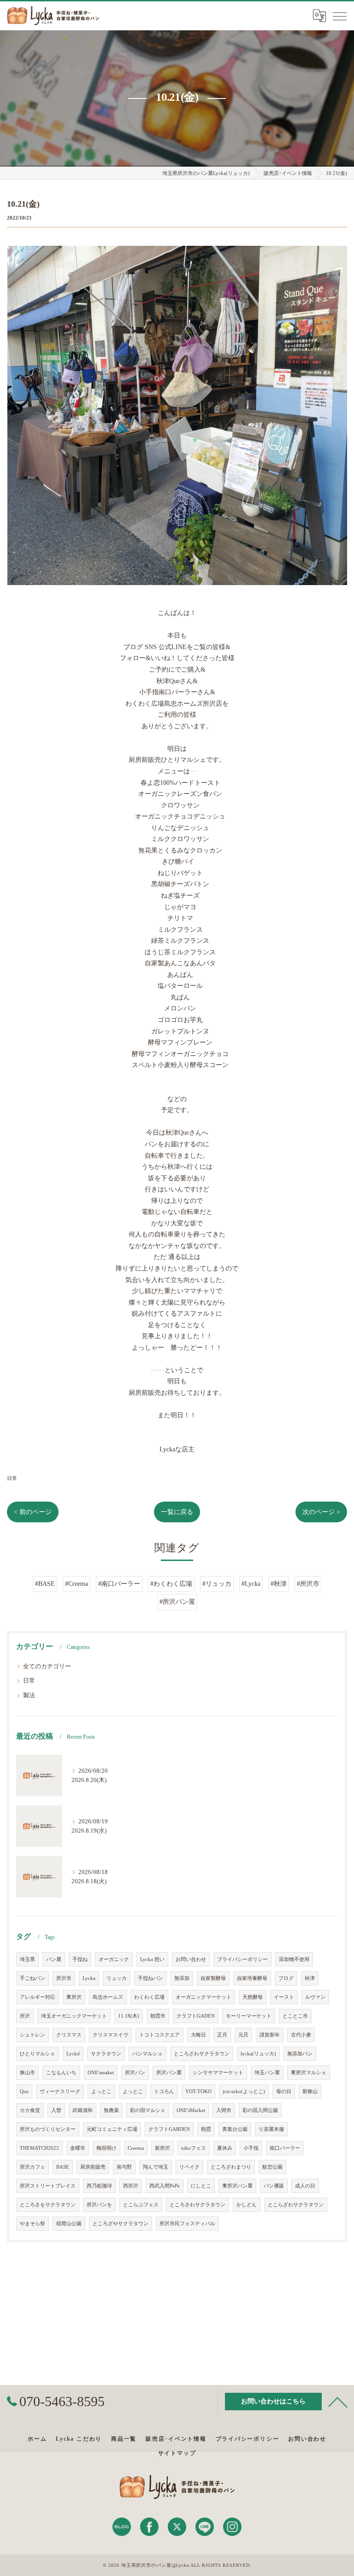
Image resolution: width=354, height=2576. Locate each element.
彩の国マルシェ (148, 2110)
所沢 (25, 2016)
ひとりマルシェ (38, 2054)
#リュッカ (217, 1584)
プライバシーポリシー (242, 1959)
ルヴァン (315, 1997)
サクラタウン (106, 2054)
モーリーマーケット (249, 2016)
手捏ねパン (150, 1978)
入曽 (56, 2110)
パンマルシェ (147, 2054)
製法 (29, 1695)
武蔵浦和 (83, 2110)
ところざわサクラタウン (202, 2054)
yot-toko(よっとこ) (244, 2092)
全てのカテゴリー (47, 1666)
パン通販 (274, 2186)
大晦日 (198, 2035)
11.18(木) (129, 2016)
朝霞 (206, 2129)
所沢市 (64, 1978)
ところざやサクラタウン (121, 2224)
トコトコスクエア (159, 2035)
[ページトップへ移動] (338, 2402)
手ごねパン (32, 1978)
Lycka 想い (152, 1959)
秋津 (310, 1978)
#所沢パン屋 (177, 1602)
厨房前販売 (93, 2167)
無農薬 (111, 2110)
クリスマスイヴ (110, 2035)
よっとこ (101, 2092)
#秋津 (279, 1584)
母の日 (284, 2092)
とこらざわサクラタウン (296, 2205)
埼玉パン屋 (267, 2073)
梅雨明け (106, 2148)
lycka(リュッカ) (258, 2054)
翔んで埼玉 (156, 2167)
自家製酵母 (213, 1978)
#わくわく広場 (171, 1584)
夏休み (225, 2148)
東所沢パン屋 (237, 2186)
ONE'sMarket (191, 2110)
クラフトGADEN (196, 2016)
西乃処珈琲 (99, 2186)
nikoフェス (194, 2148)
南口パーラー (285, 2148)
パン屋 (54, 1959)
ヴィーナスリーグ (60, 2092)
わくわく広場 (149, 1997)
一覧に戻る (177, 1512)
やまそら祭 (32, 2224)
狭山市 (27, 2073)
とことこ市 (295, 2016)
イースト (284, 1997)
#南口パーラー (119, 1584)
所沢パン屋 (169, 2073)
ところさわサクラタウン (198, 2205)
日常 (12, 1478)
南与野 (124, 2167)
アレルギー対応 (38, 1997)
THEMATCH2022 (39, 2148)
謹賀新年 (270, 2035)
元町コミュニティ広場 (112, 2129)
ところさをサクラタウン (48, 2205)
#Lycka (251, 1584)
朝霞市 (158, 2016)
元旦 (243, 2035)
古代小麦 (301, 2035)
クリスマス (69, 2035)
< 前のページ (33, 1512)
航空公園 (272, 2167)
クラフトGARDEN (169, 2129)
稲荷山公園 (69, 2224)
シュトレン (32, 2035)
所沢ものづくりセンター (48, 2129)
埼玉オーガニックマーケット (74, 2016)
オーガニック (114, 1959)
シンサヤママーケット (218, 2073)
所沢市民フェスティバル (187, 2224)
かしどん (247, 2205)
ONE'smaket (101, 2073)
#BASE (45, 1584)
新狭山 (310, 2092)
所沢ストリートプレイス (48, 2186)
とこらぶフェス (141, 2205)
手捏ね (80, 1959)
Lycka (89, 1978)
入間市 (224, 2110)
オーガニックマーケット (204, 1997)
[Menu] (340, 16)
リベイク (189, 2167)
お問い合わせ (191, 1959)
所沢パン (135, 2073)
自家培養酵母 (252, 1978)
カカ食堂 (30, 2110)
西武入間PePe (165, 2186)
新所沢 (162, 2148)
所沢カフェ (32, 2167)
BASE (63, 2167)
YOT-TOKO (198, 2092)
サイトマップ (177, 2453)
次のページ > (321, 1512)
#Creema (77, 1584)
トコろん (164, 2092)
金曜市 (78, 2148)
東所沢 (74, 1997)
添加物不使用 (294, 1959)
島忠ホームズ (108, 1997)
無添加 (182, 1978)
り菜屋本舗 (271, 2129)
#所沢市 (308, 1584)
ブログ (286, 1978)
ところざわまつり (231, 2167)
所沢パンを (99, 2205)
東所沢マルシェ (309, 2073)
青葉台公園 (235, 2129)
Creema (136, 2148)
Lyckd (73, 2054)
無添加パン (300, 2054)
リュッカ (117, 1978)
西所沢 (131, 2186)
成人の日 (305, 2186)
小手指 (251, 2148)
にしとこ (201, 2186)
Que (24, 2092)
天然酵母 (253, 1997)
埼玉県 (27, 1959)
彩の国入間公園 (260, 2110)
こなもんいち (61, 2073)
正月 (222, 2035)
